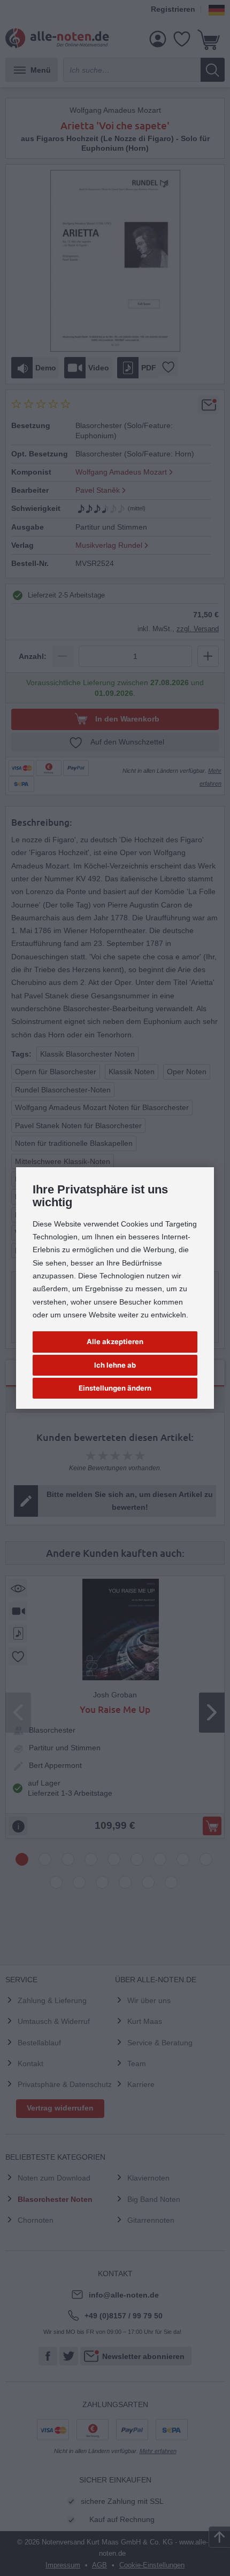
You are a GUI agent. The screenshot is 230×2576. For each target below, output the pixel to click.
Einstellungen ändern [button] (115, 1388)
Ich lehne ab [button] (115, 1365)
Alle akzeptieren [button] (115, 1341)
